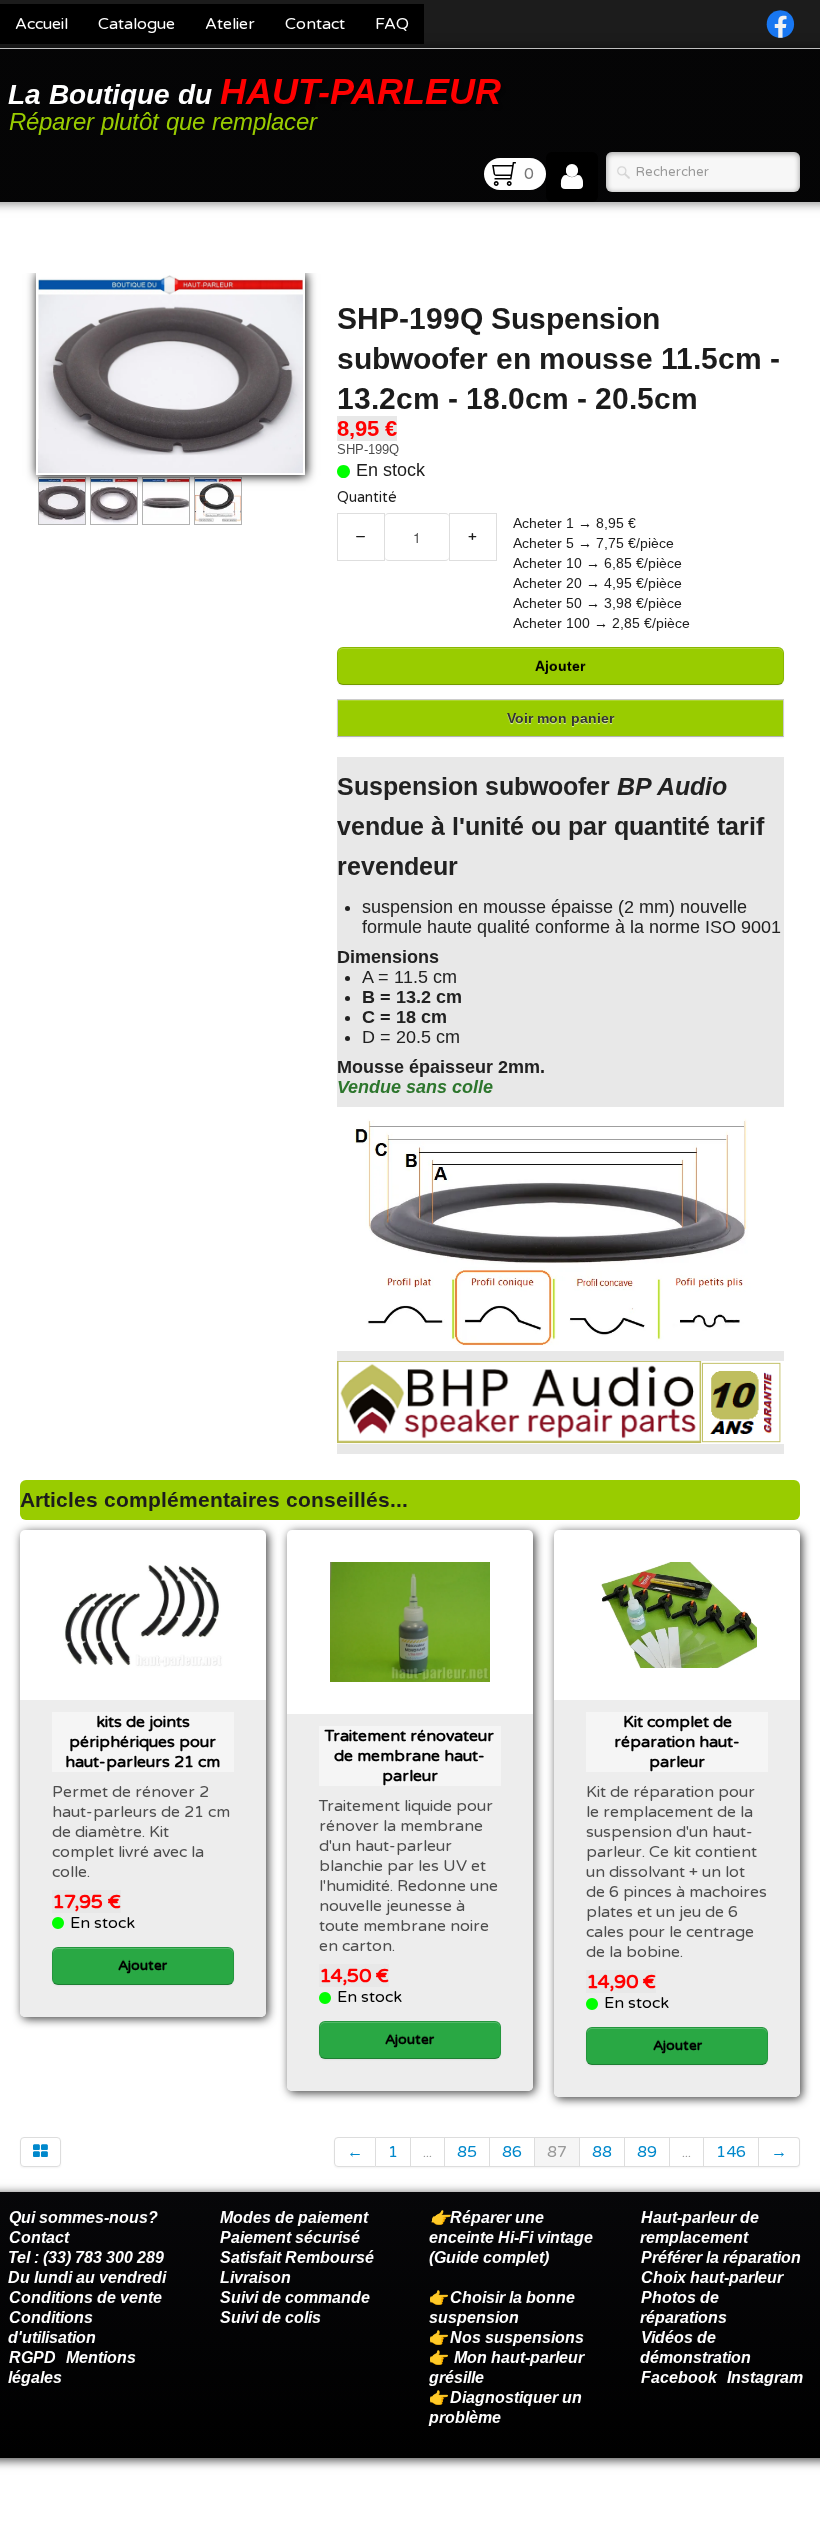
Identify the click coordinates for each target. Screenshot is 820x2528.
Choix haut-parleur (714, 2277)
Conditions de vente (85, 2297)
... (427, 2152)
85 (467, 2152)
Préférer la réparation (721, 2257)
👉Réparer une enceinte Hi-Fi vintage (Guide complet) (511, 2237)
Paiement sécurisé (290, 2237)
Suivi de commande (295, 2297)
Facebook (679, 2377)
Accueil (41, 24)
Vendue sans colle (415, 1087)
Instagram (765, 2377)
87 (557, 2152)
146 (731, 2152)
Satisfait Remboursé (297, 2257)
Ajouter (560, 666)
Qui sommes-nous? (83, 2217)
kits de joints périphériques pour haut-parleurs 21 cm (142, 1742)
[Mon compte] (572, 177)
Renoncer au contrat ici (95, 2508)
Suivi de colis (270, 2317)
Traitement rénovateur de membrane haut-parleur (409, 1756)
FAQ (392, 24)
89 (647, 2152)
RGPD (32, 2357)
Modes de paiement (294, 2217)
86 (512, 2152)
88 (602, 2152)
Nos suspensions (517, 2337)
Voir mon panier (560, 718)
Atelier (230, 24)
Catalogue (136, 24)
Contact (315, 24)
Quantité (367, 497)
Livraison (255, 2277)
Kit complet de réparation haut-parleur (677, 1742)
